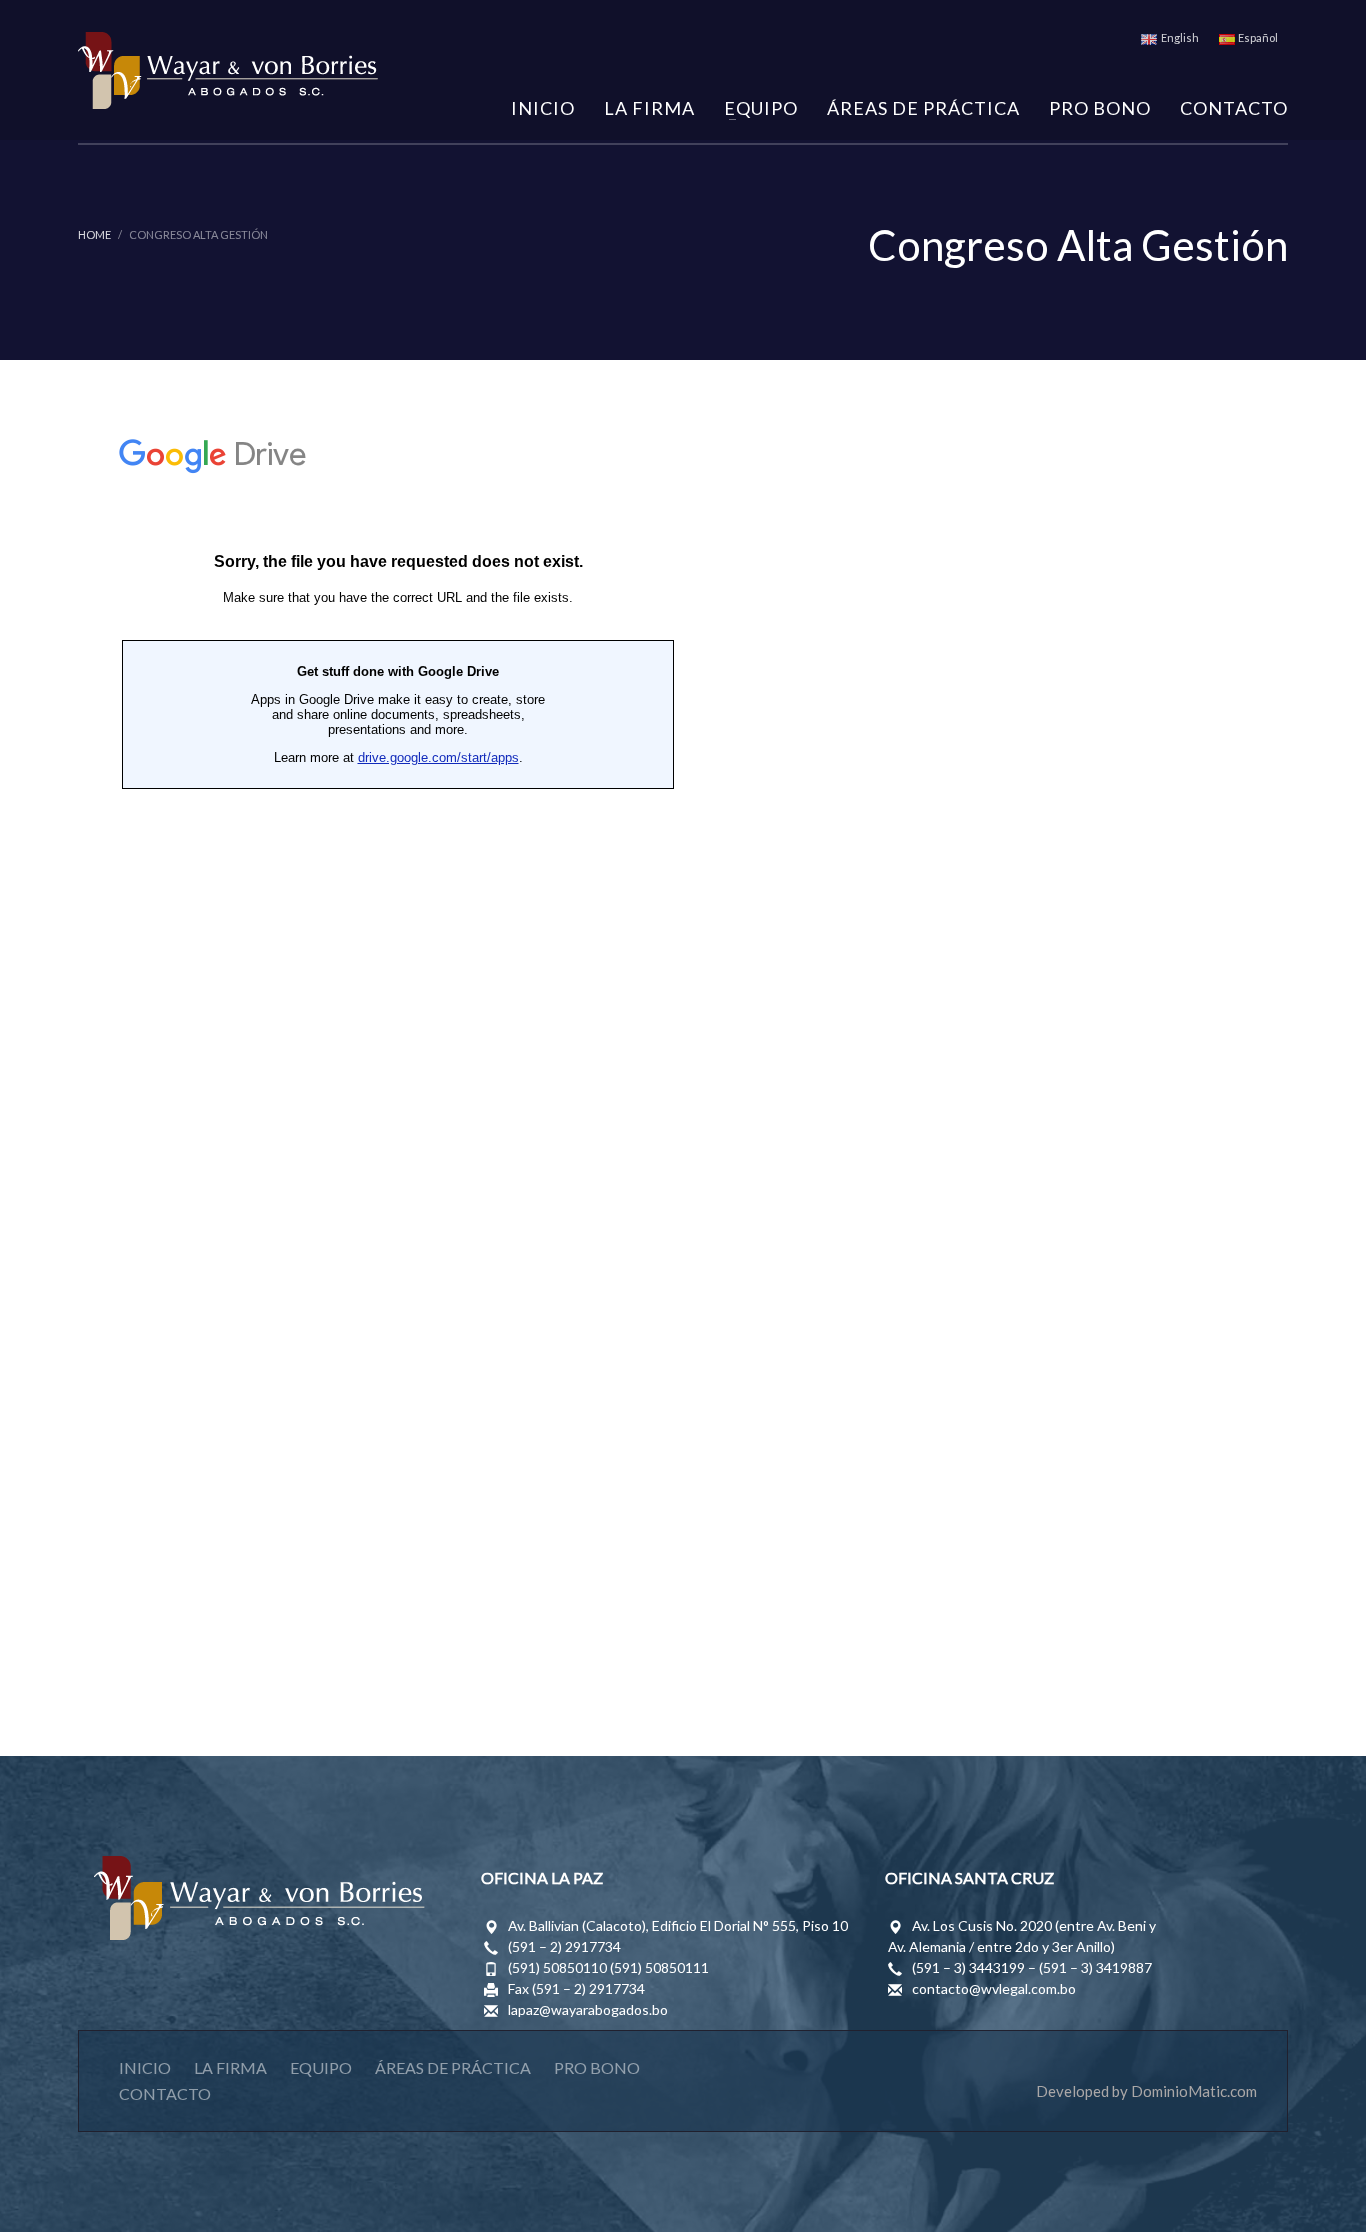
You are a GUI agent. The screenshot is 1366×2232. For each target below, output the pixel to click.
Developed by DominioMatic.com (1146, 2091)
